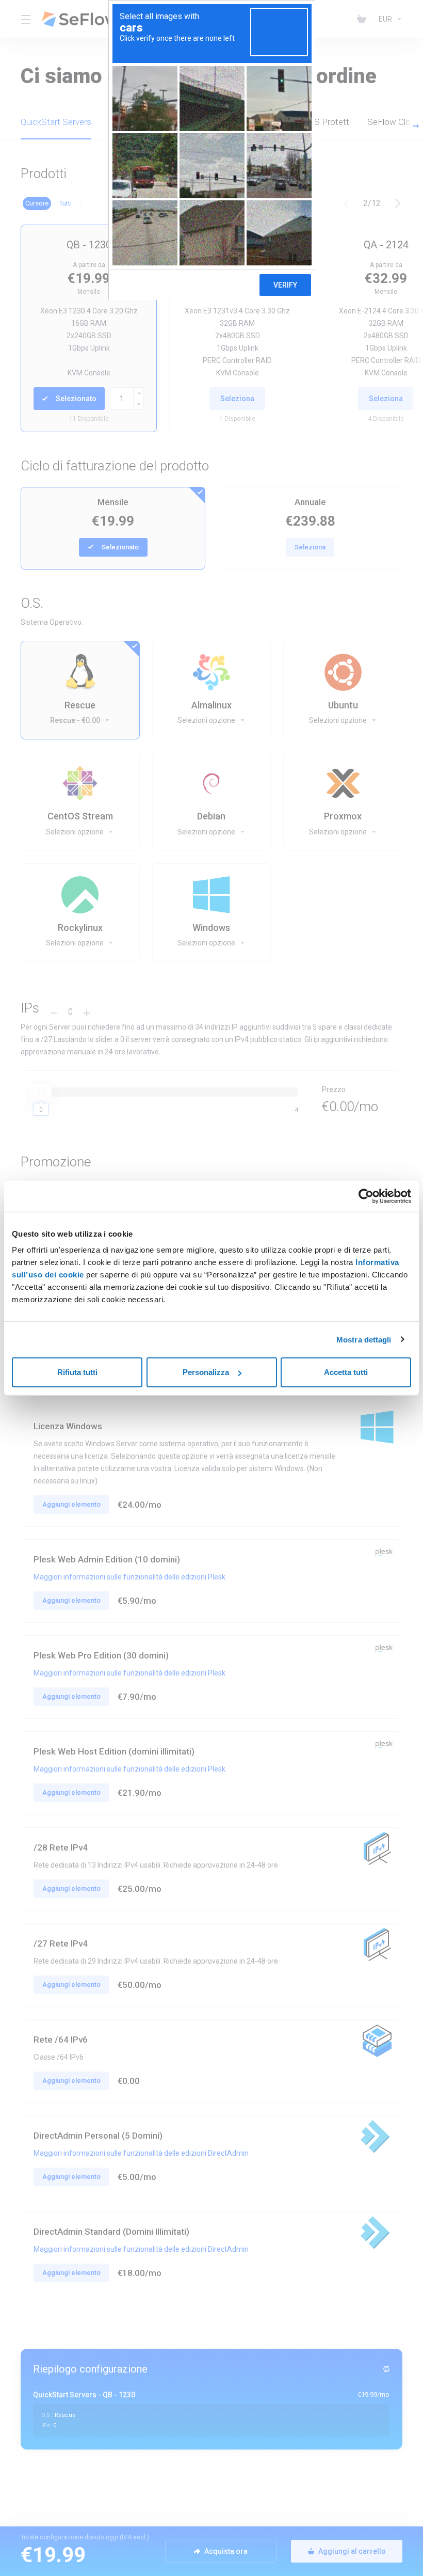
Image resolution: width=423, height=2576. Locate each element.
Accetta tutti (346, 1372)
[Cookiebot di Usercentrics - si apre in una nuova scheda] (366, 1196)
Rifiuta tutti (77, 1372)
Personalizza (206, 1372)
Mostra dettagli (364, 1339)
